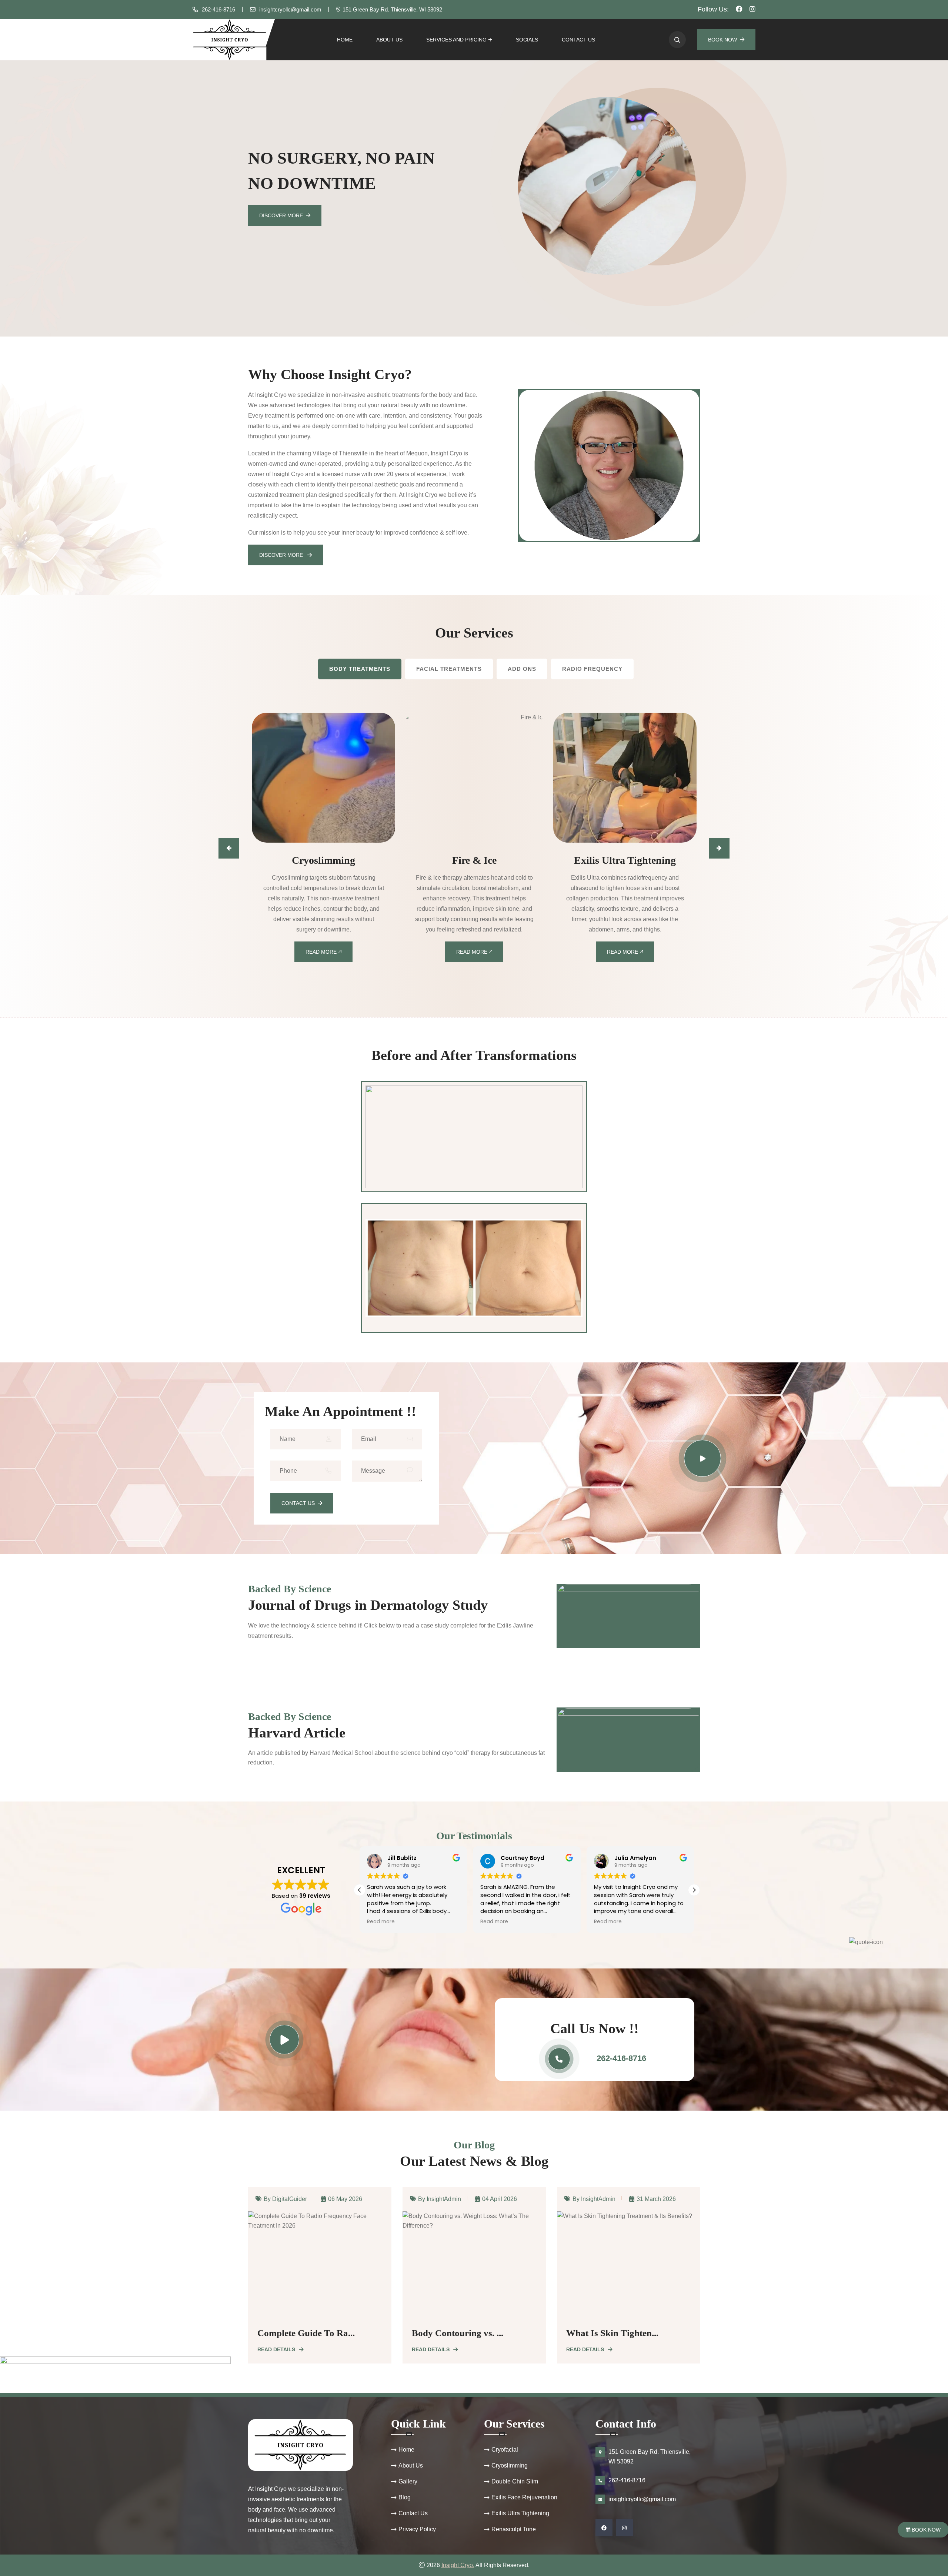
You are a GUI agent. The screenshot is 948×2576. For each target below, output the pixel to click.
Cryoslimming (510, 2465)
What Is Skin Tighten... (458, 2333)
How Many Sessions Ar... (615, 2333)
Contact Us (578, 40)
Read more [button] (381, 1922)
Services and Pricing (456, 40)
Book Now (722, 40)
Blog (405, 2497)
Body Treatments (360, 669)
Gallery (408, 2481)
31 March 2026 (502, 2198)
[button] (694, 1890)
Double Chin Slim (515, 2481)
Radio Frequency (592, 669)
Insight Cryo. (458, 2565)
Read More (322, 952)
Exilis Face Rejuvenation (524, 2497)
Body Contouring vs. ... (303, 2333)
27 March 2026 (656, 2198)
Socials (527, 40)
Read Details (276, 2349)
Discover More (281, 215)
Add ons (522, 669)
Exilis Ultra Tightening (520, 2513)
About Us (389, 40)
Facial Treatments (449, 669)
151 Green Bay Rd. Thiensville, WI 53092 (392, 9)
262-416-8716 (218, 9)
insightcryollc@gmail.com (290, 9)
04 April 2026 (345, 2198)
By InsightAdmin (285, 2198)
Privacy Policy (417, 2529)
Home (345, 40)
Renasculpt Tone (514, 2529)
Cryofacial (505, 2450)
